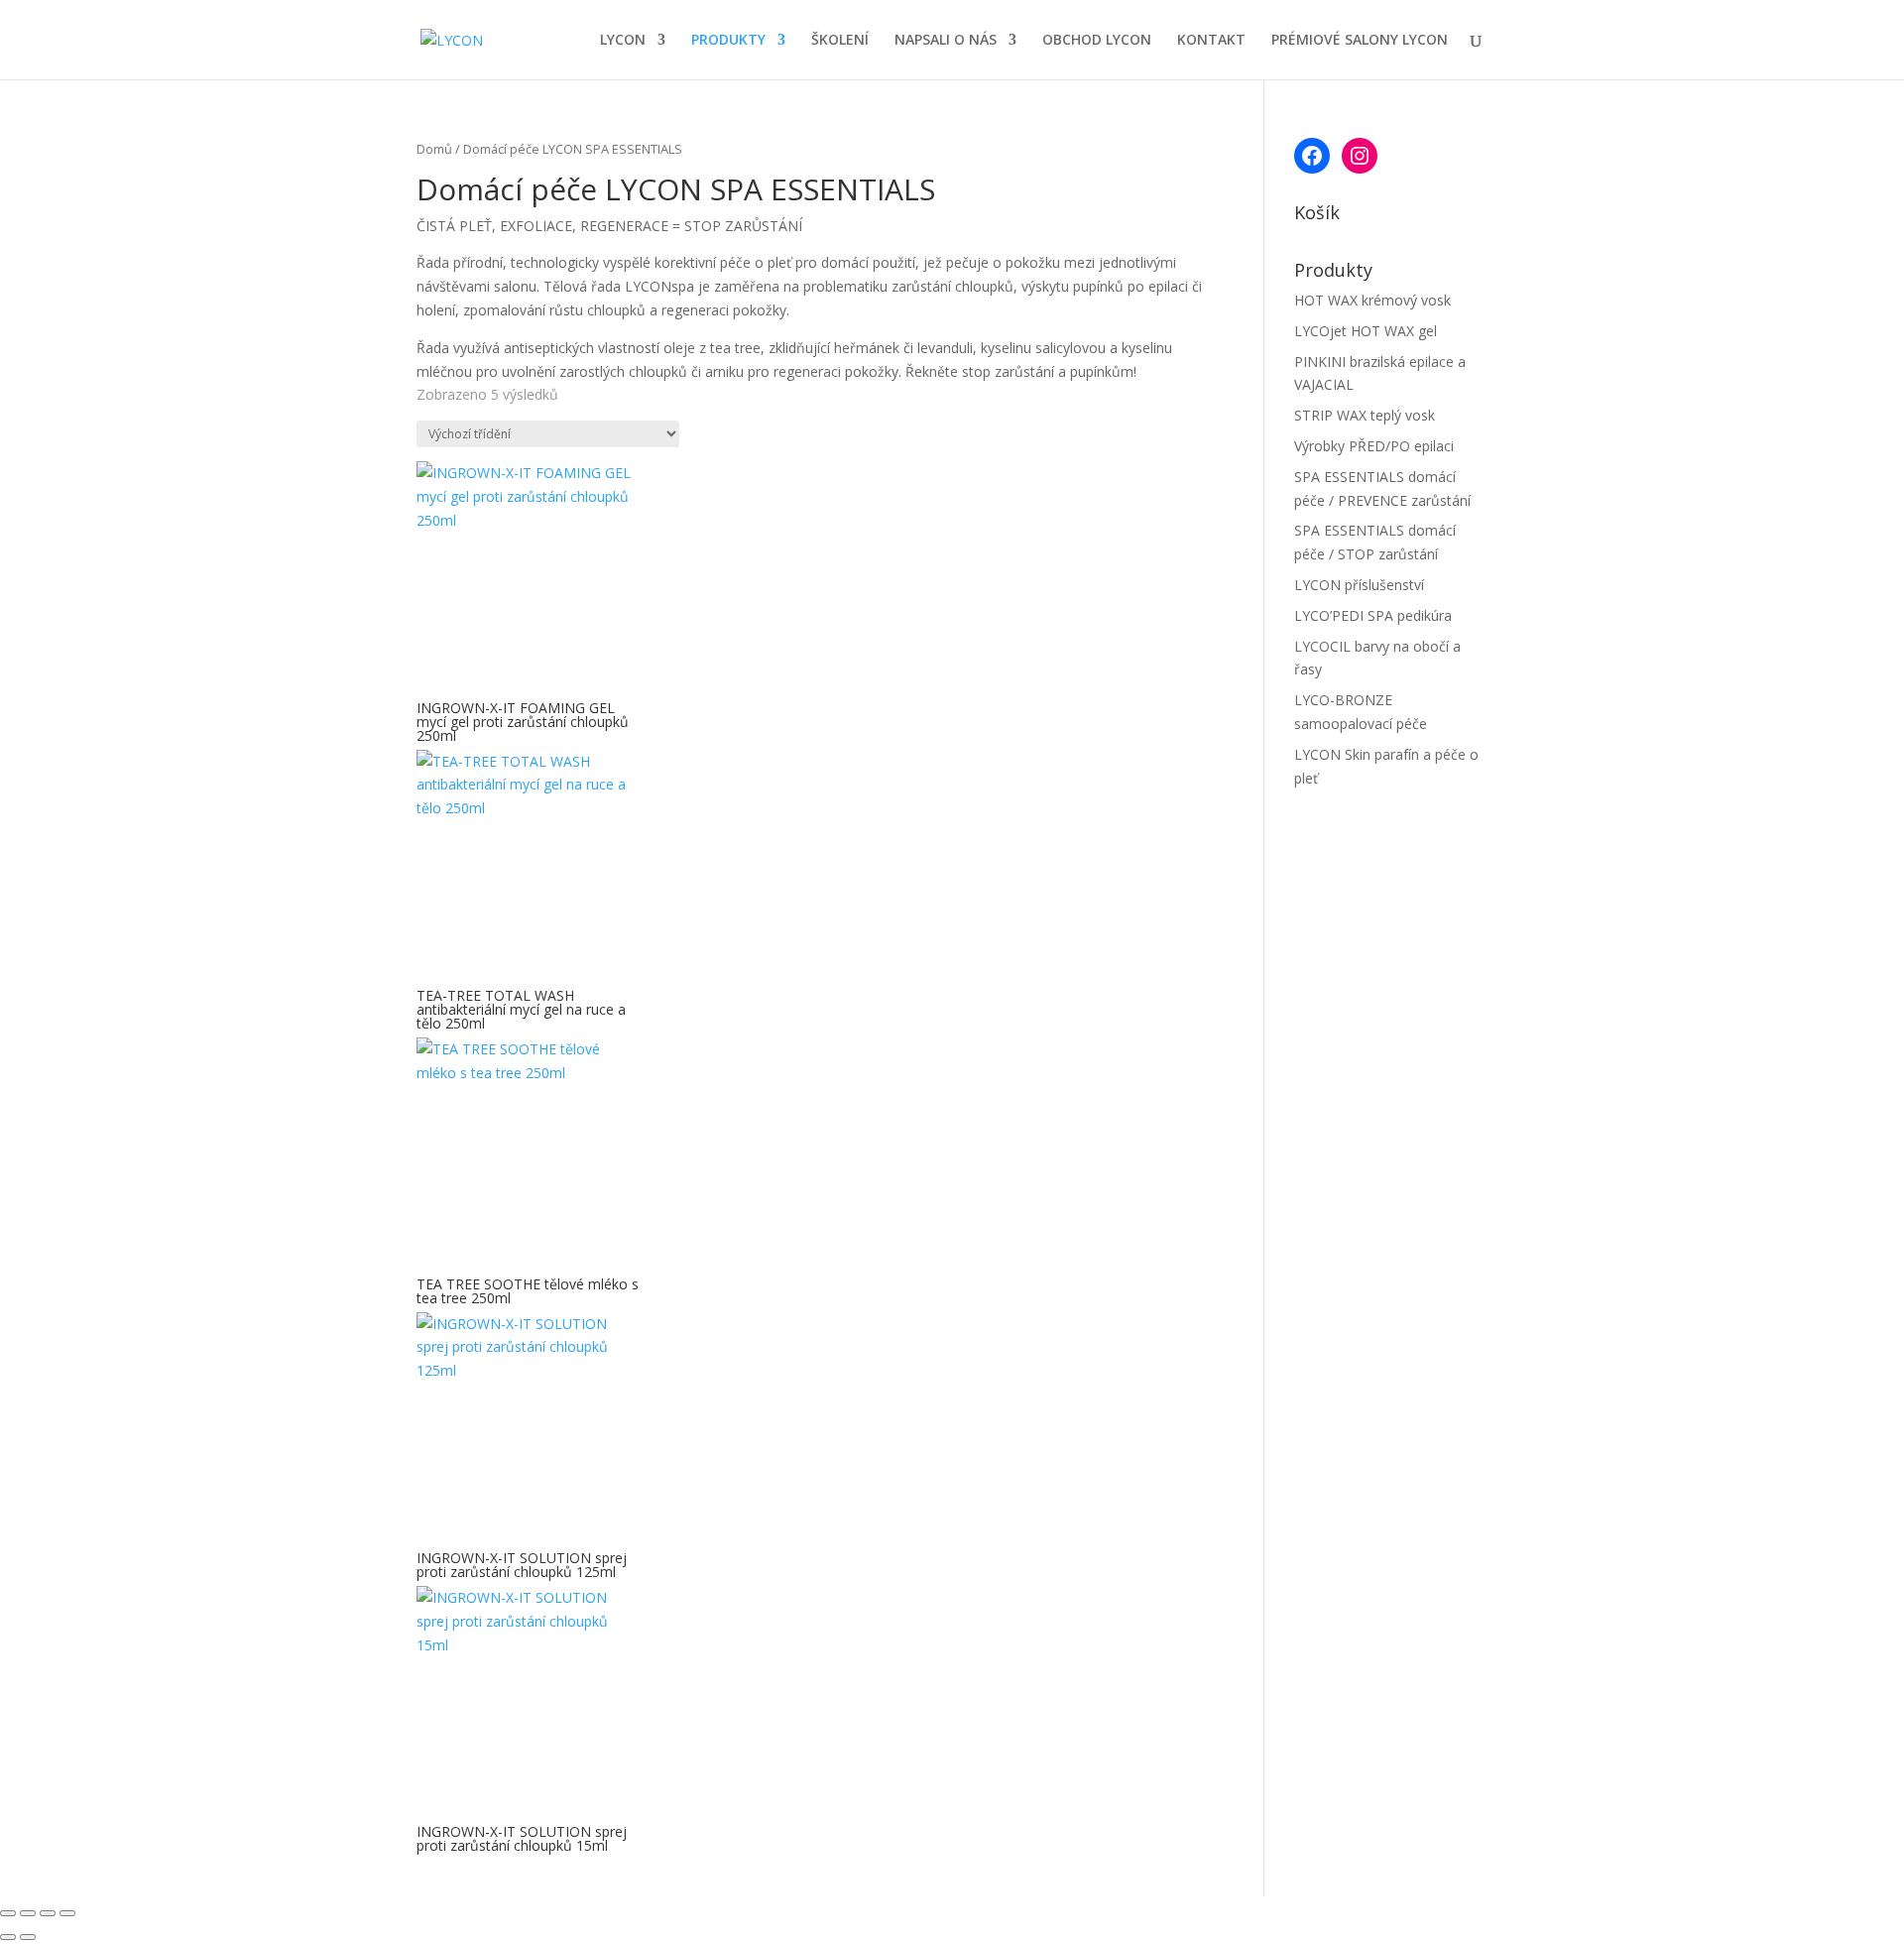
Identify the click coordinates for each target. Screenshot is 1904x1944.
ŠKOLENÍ (840, 41)
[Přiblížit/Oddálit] (8, 1913)
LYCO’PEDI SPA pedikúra (1373, 615)
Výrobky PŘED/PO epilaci (1374, 446)
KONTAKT (1211, 41)
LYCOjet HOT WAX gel (1366, 331)
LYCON (623, 41)
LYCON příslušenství (1359, 585)
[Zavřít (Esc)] (67, 1913)
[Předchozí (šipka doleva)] (8, 1937)
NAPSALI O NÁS (946, 41)
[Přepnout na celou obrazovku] (28, 1913)
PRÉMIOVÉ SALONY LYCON (1360, 41)
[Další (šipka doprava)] (28, 1937)
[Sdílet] (48, 1913)
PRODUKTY (728, 41)
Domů (434, 149)
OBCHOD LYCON (1097, 41)
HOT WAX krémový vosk (1372, 300)
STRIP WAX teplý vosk (1365, 415)
